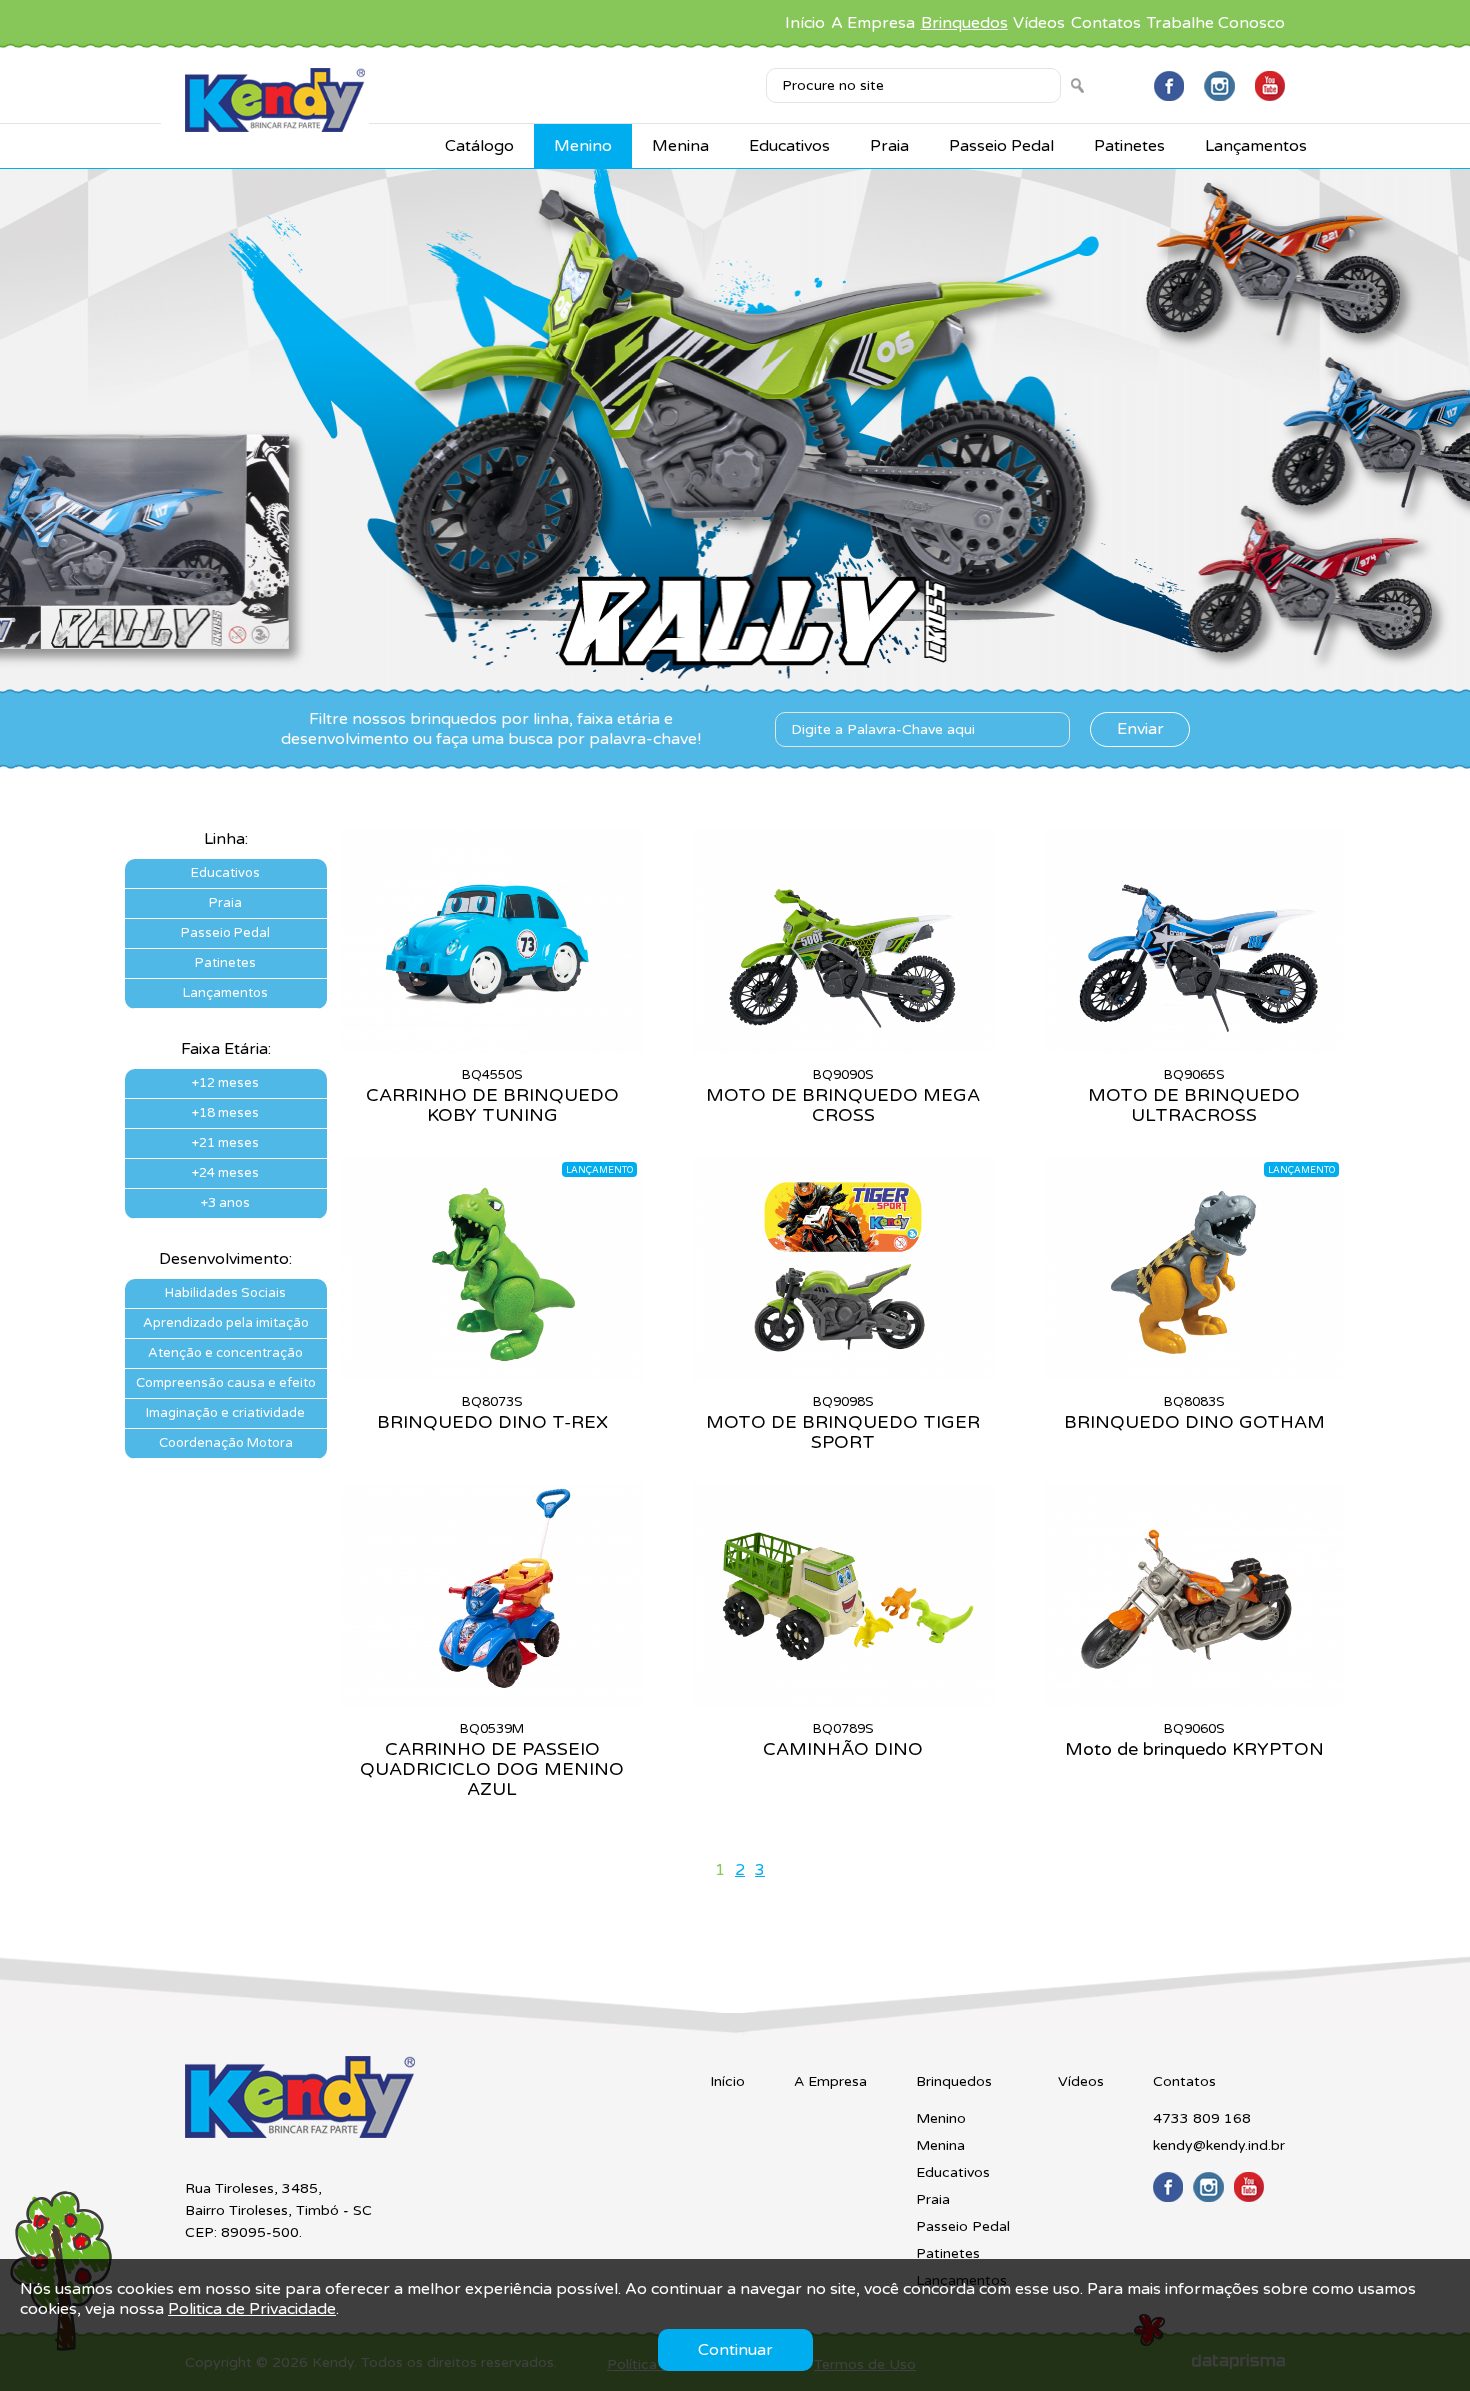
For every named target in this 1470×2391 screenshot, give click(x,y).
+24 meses (225, 1173)
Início (805, 23)
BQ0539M (492, 1729)
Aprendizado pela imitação (226, 1323)
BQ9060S (1194, 1729)
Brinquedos (964, 23)
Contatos (1106, 23)
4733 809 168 (1202, 2118)
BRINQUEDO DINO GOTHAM (1194, 1422)
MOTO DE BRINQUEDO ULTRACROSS (1194, 1105)
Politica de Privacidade (252, 2309)
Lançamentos (1256, 146)
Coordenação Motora (226, 1443)
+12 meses (225, 1083)
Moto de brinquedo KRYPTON (1194, 1749)
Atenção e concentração (225, 1353)
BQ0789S (843, 1729)
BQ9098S (843, 1402)
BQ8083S (1194, 1402)
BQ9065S (1194, 1075)
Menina (680, 146)
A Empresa (873, 23)
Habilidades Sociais (225, 1293)
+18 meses (225, 1113)
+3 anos (225, 1203)
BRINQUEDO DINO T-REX (492, 1422)
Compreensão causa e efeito (226, 1383)
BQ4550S (492, 1075)
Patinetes (1129, 146)
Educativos (789, 146)
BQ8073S (492, 1402)
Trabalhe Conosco (1216, 23)
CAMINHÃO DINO (843, 1749)
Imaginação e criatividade (225, 1413)
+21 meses (225, 1143)
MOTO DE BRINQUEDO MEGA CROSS (843, 1105)
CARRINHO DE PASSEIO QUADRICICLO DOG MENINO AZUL (492, 1769)
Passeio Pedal (1001, 146)
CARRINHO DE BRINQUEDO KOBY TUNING (492, 1105)
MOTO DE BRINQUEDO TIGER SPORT (843, 1432)
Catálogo (479, 146)
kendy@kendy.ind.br (1219, 2145)
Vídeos (1039, 23)
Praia (889, 146)
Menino (583, 146)
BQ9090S (843, 1075)
